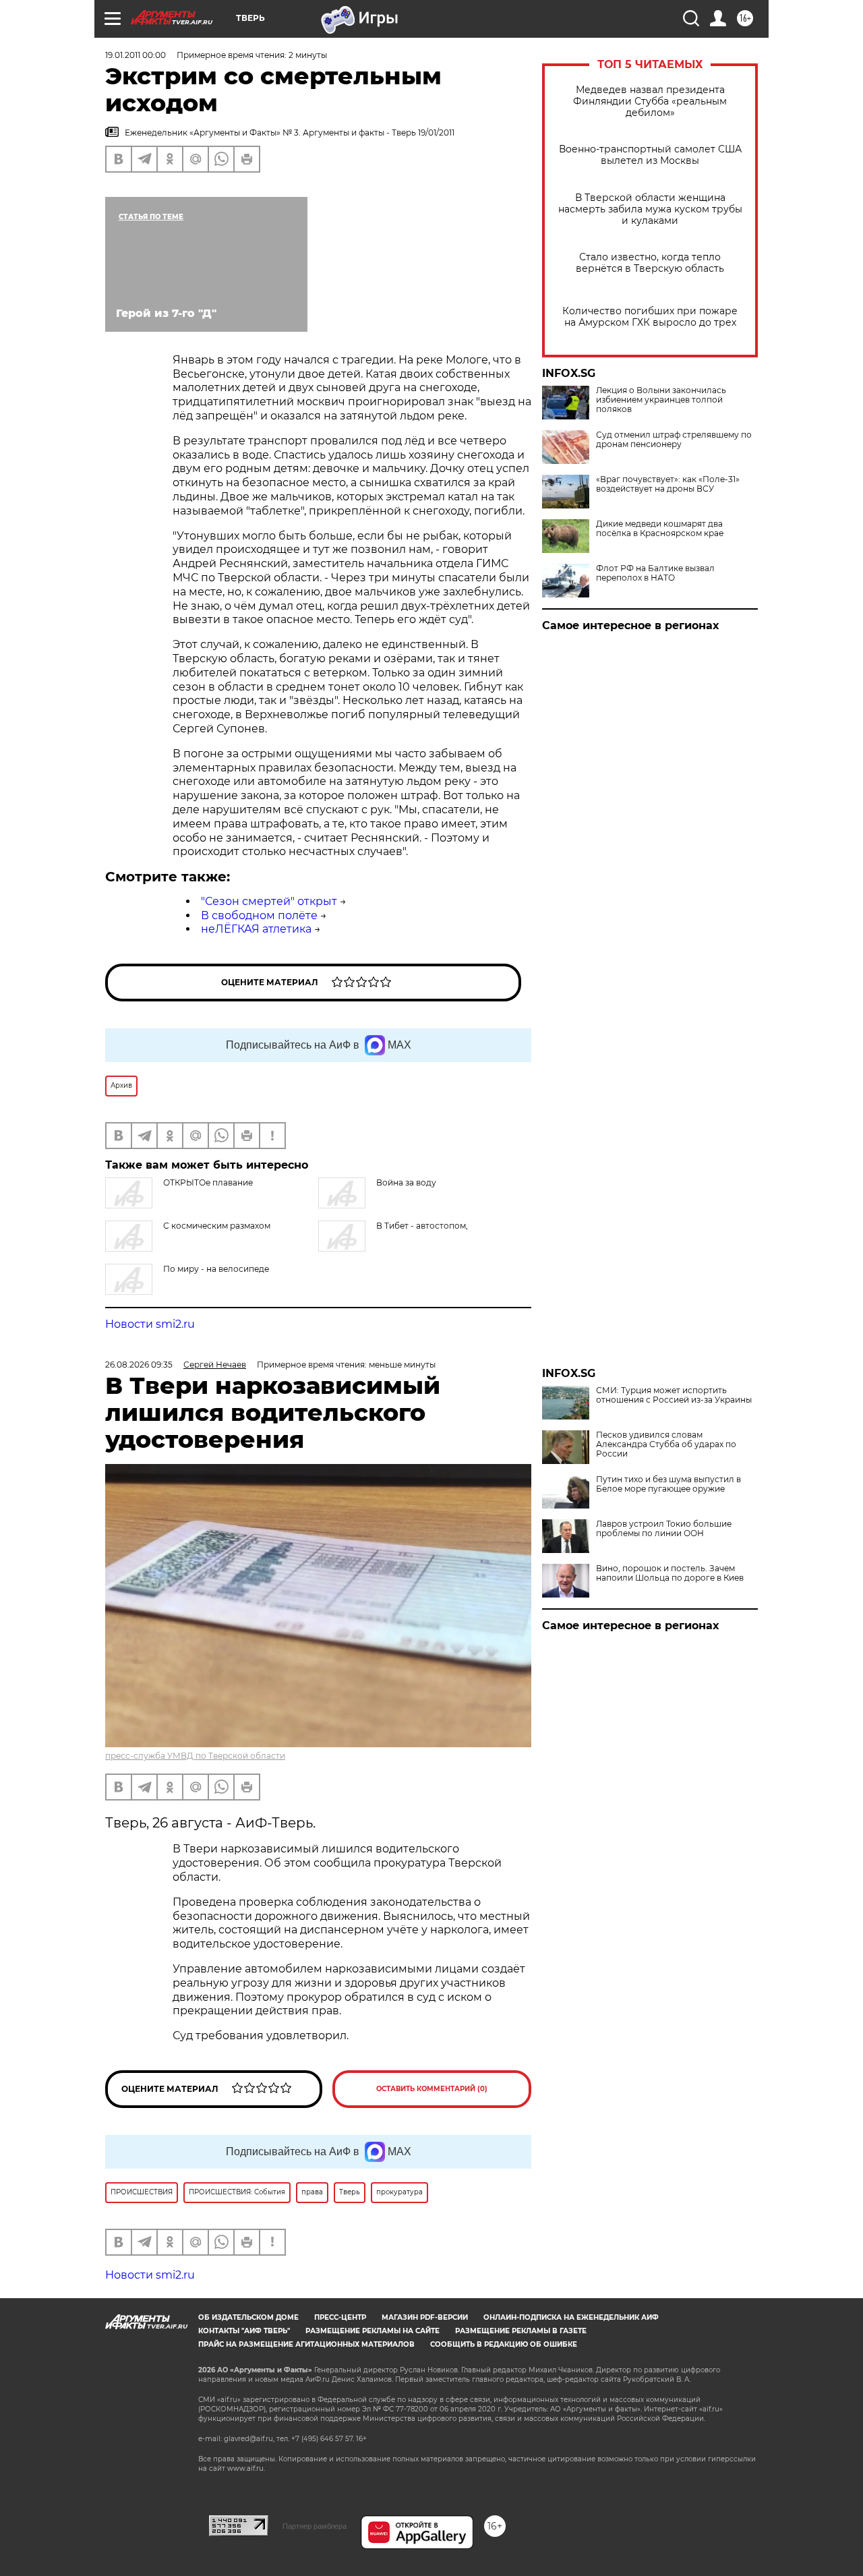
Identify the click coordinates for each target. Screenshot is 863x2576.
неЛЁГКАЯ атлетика (256, 929)
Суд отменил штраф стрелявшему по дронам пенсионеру (674, 440)
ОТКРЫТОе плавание (208, 1182)
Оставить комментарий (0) (432, 2089)
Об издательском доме (248, 2317)
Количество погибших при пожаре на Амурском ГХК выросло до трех (650, 317)
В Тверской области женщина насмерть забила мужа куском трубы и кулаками (650, 209)
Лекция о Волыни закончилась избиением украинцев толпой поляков (661, 400)
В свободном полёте (259, 915)
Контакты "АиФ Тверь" (244, 2331)
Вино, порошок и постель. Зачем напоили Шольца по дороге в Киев (670, 1573)
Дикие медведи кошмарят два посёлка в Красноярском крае (660, 529)
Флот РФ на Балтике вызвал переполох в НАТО (655, 573)
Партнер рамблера (315, 2526)
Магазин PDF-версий (425, 2317)
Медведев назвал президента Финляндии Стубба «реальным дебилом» (650, 101)
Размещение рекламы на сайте (373, 2331)
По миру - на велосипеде (216, 1269)
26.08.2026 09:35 (139, 1365)
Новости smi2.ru (150, 1324)
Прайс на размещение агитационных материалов (306, 2344)
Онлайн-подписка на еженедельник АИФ (571, 2317)
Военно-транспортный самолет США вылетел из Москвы (650, 155)
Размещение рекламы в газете (521, 2331)
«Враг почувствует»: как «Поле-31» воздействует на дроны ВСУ (668, 484)
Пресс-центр (340, 2317)
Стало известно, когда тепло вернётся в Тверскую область (650, 263)
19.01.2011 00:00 (136, 55)
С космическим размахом (217, 1226)
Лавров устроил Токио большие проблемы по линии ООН (664, 1529)
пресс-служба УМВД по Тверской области (195, 1756)
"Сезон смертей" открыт (269, 901)
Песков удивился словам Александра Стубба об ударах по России (666, 1444)
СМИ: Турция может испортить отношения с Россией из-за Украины (674, 1395)
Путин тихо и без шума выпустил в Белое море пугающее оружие (668, 1484)
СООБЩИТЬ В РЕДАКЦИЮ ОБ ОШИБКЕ (504, 2344)
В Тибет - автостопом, (422, 1226)
